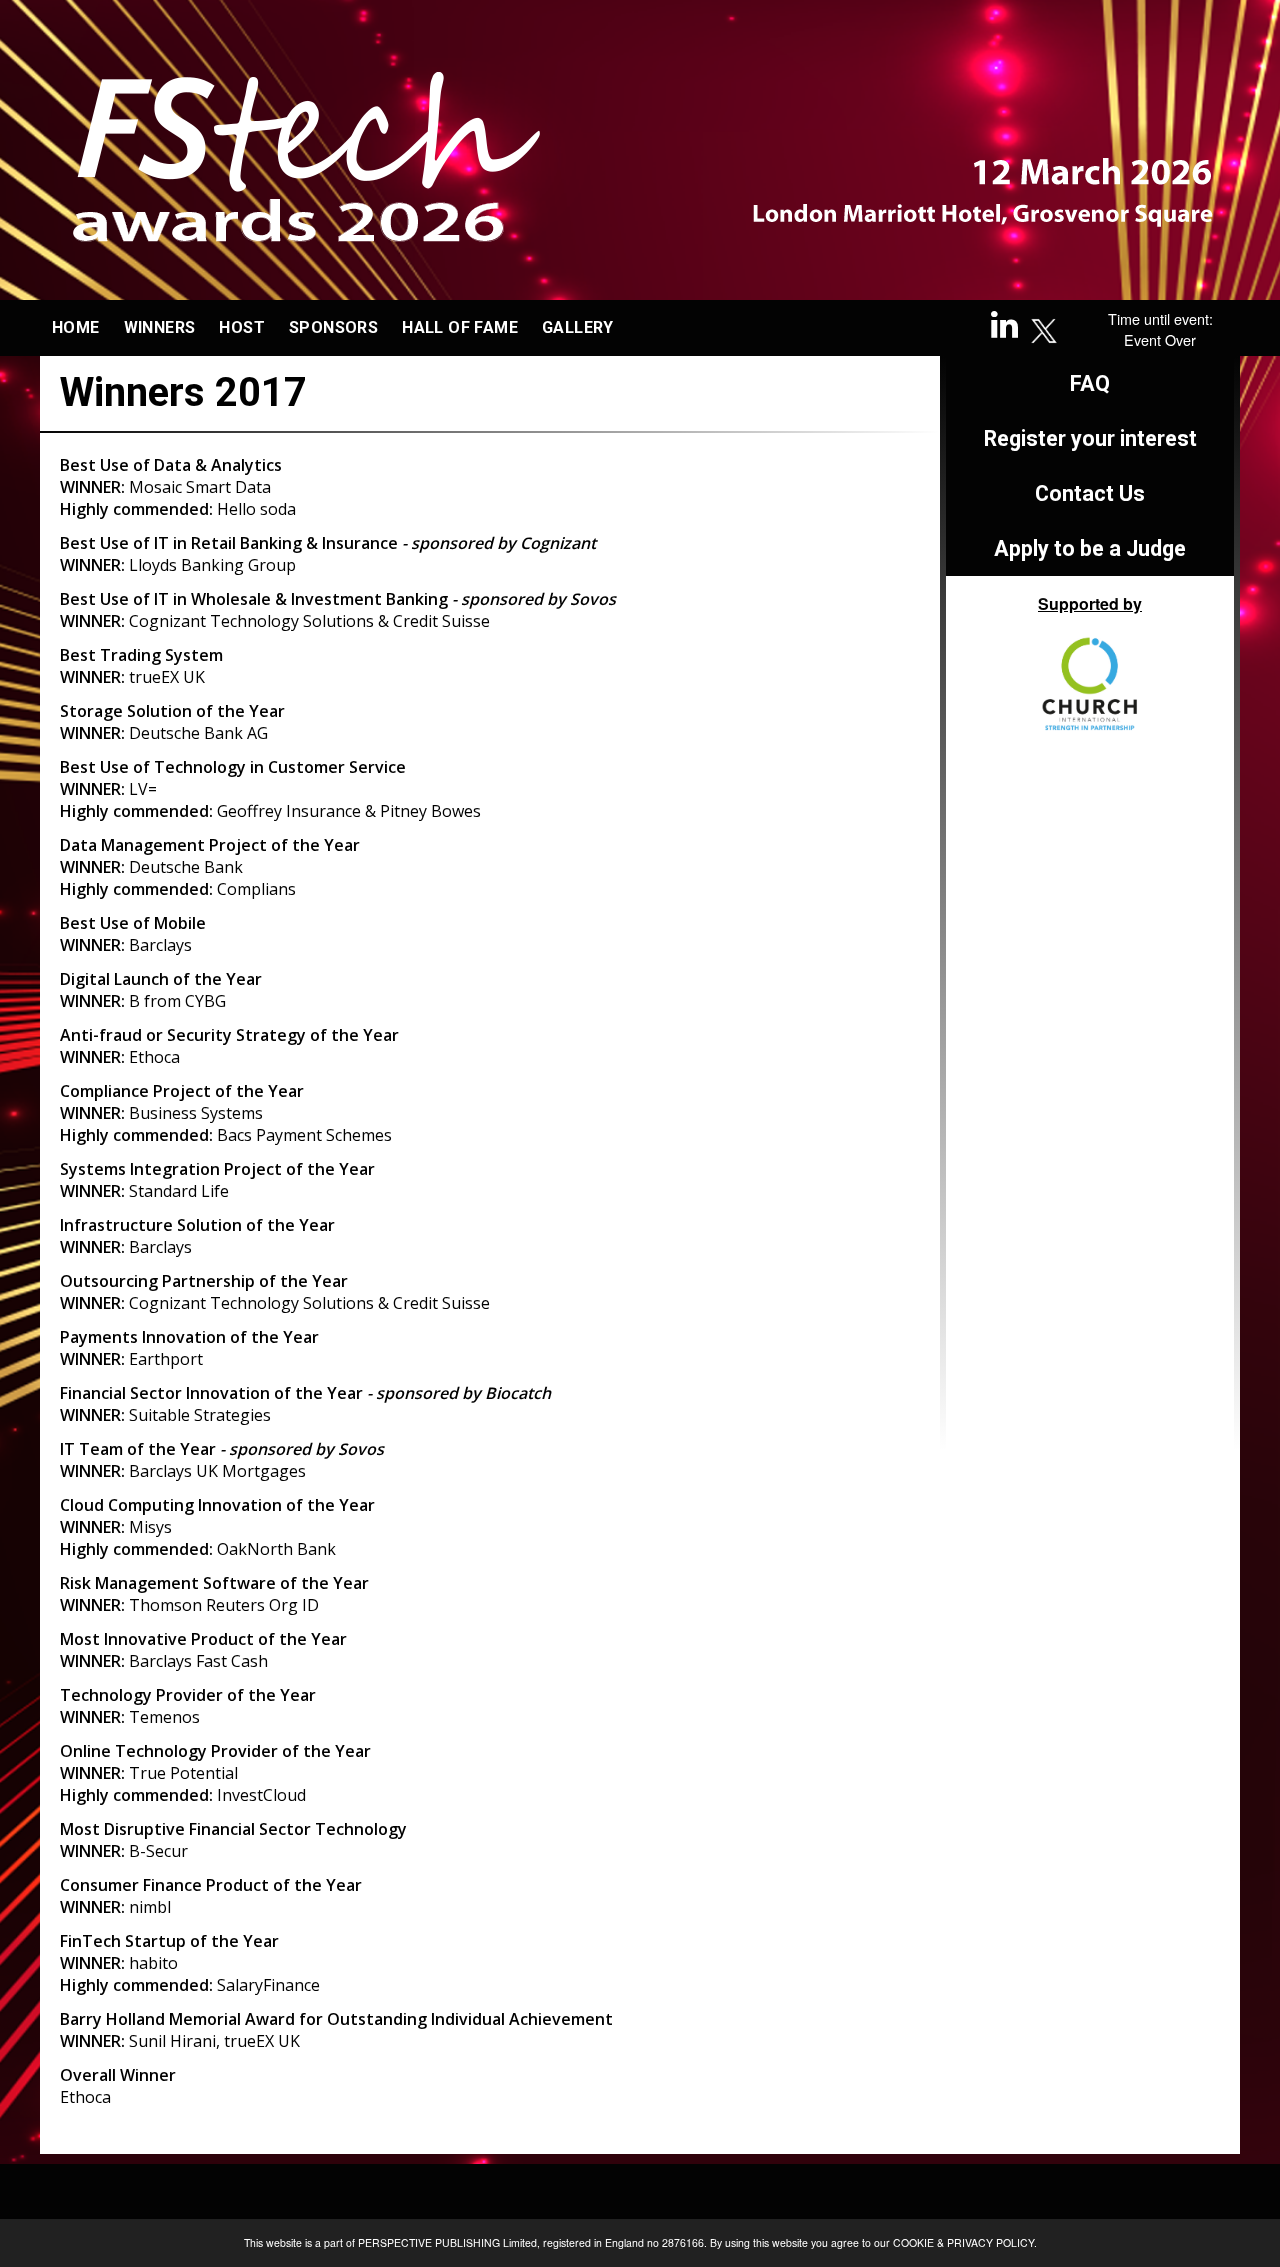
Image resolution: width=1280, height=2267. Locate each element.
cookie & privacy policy (963, 2242)
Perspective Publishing (429, 2242)
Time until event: (1160, 318)
